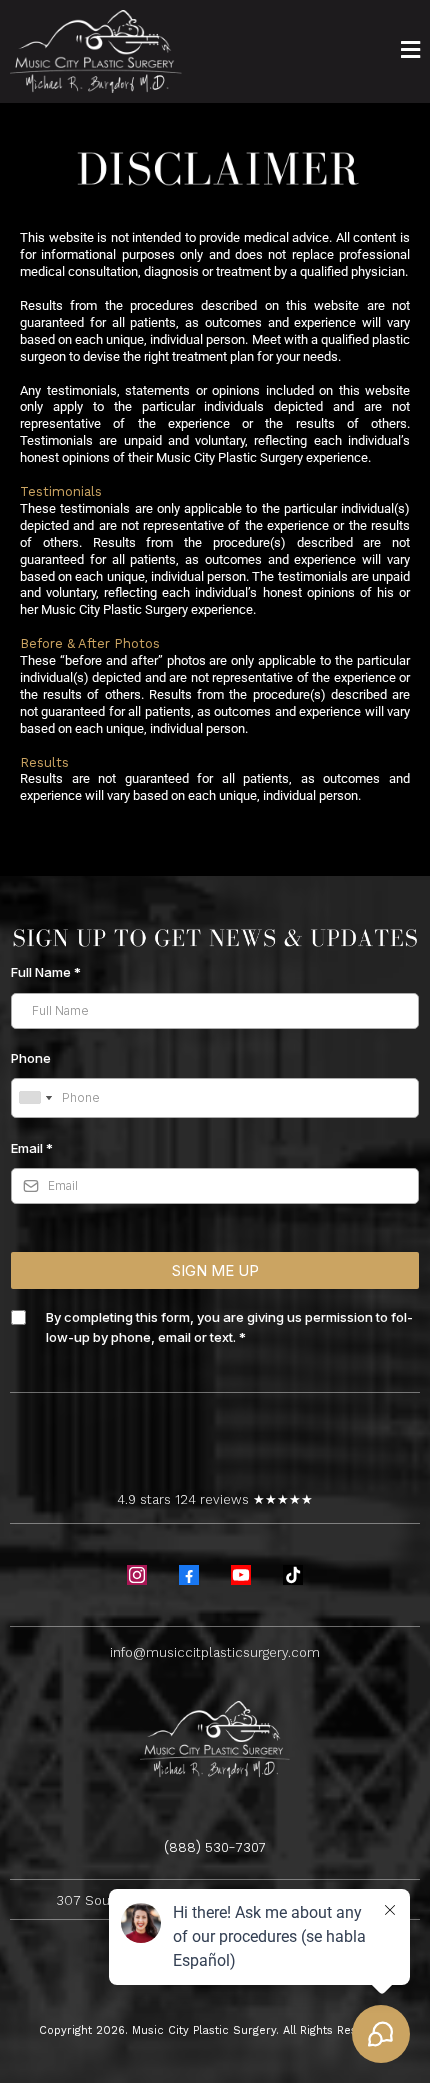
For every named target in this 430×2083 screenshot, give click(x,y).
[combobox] (35, 1098)
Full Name (46, 972)
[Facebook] (189, 1575)
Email (32, 1148)
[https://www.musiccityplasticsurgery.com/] (215, 1737)
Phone (31, 1058)
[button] (410, 52)
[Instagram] (137, 1575)
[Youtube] (241, 1575)
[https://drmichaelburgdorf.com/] (96, 50)
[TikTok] (293, 1575)
